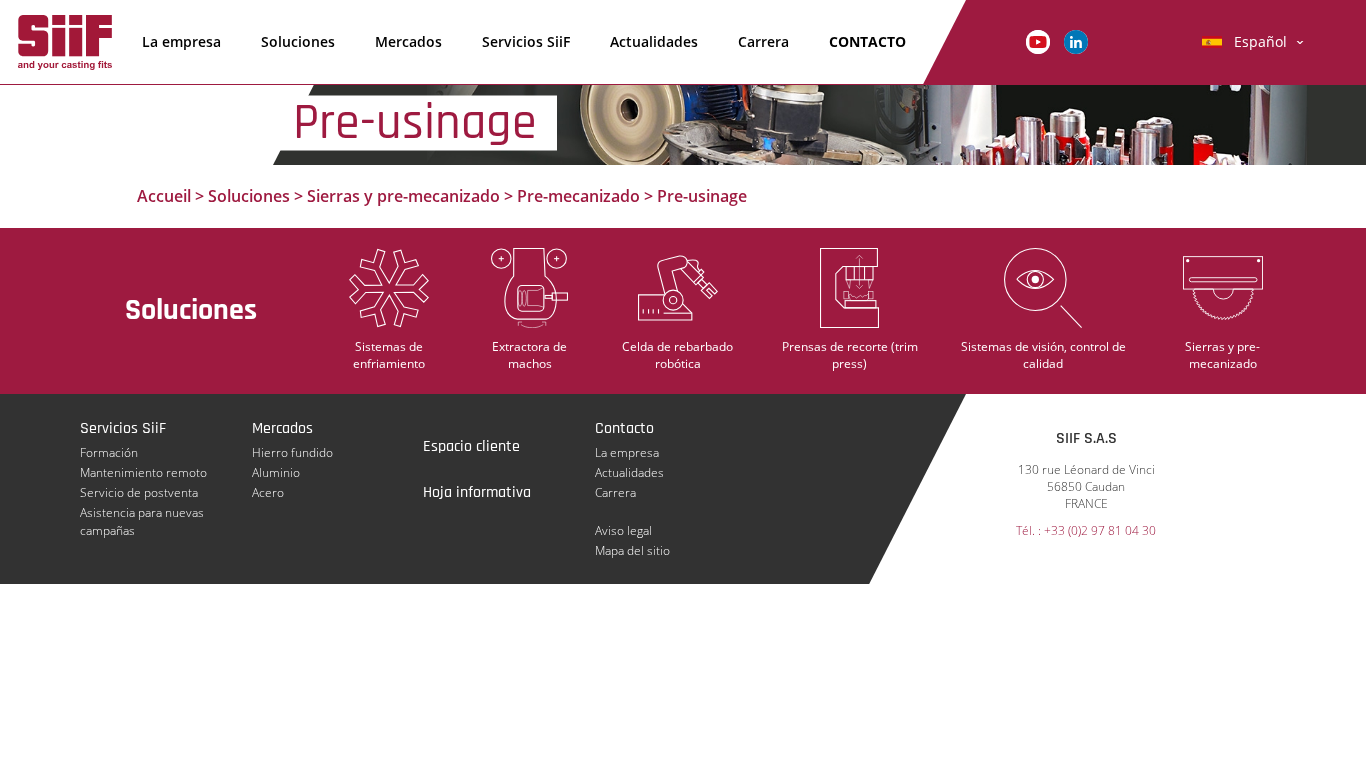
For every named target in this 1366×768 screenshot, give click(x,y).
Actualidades (654, 41)
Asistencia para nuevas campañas (142, 513)
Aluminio (276, 472)
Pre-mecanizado (578, 196)
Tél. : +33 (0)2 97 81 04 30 (1086, 530)
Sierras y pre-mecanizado (403, 196)
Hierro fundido (292, 452)
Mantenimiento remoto (143, 472)
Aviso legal (623, 530)
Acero (268, 492)
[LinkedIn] (1076, 40)
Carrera (763, 41)
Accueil (164, 196)
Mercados (408, 41)
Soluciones (298, 41)
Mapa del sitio (632, 550)
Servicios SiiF (526, 41)
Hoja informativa (477, 492)
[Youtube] (1038, 40)
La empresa (181, 41)
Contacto (867, 41)
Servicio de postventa (139, 492)
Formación (109, 452)
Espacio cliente (471, 446)
